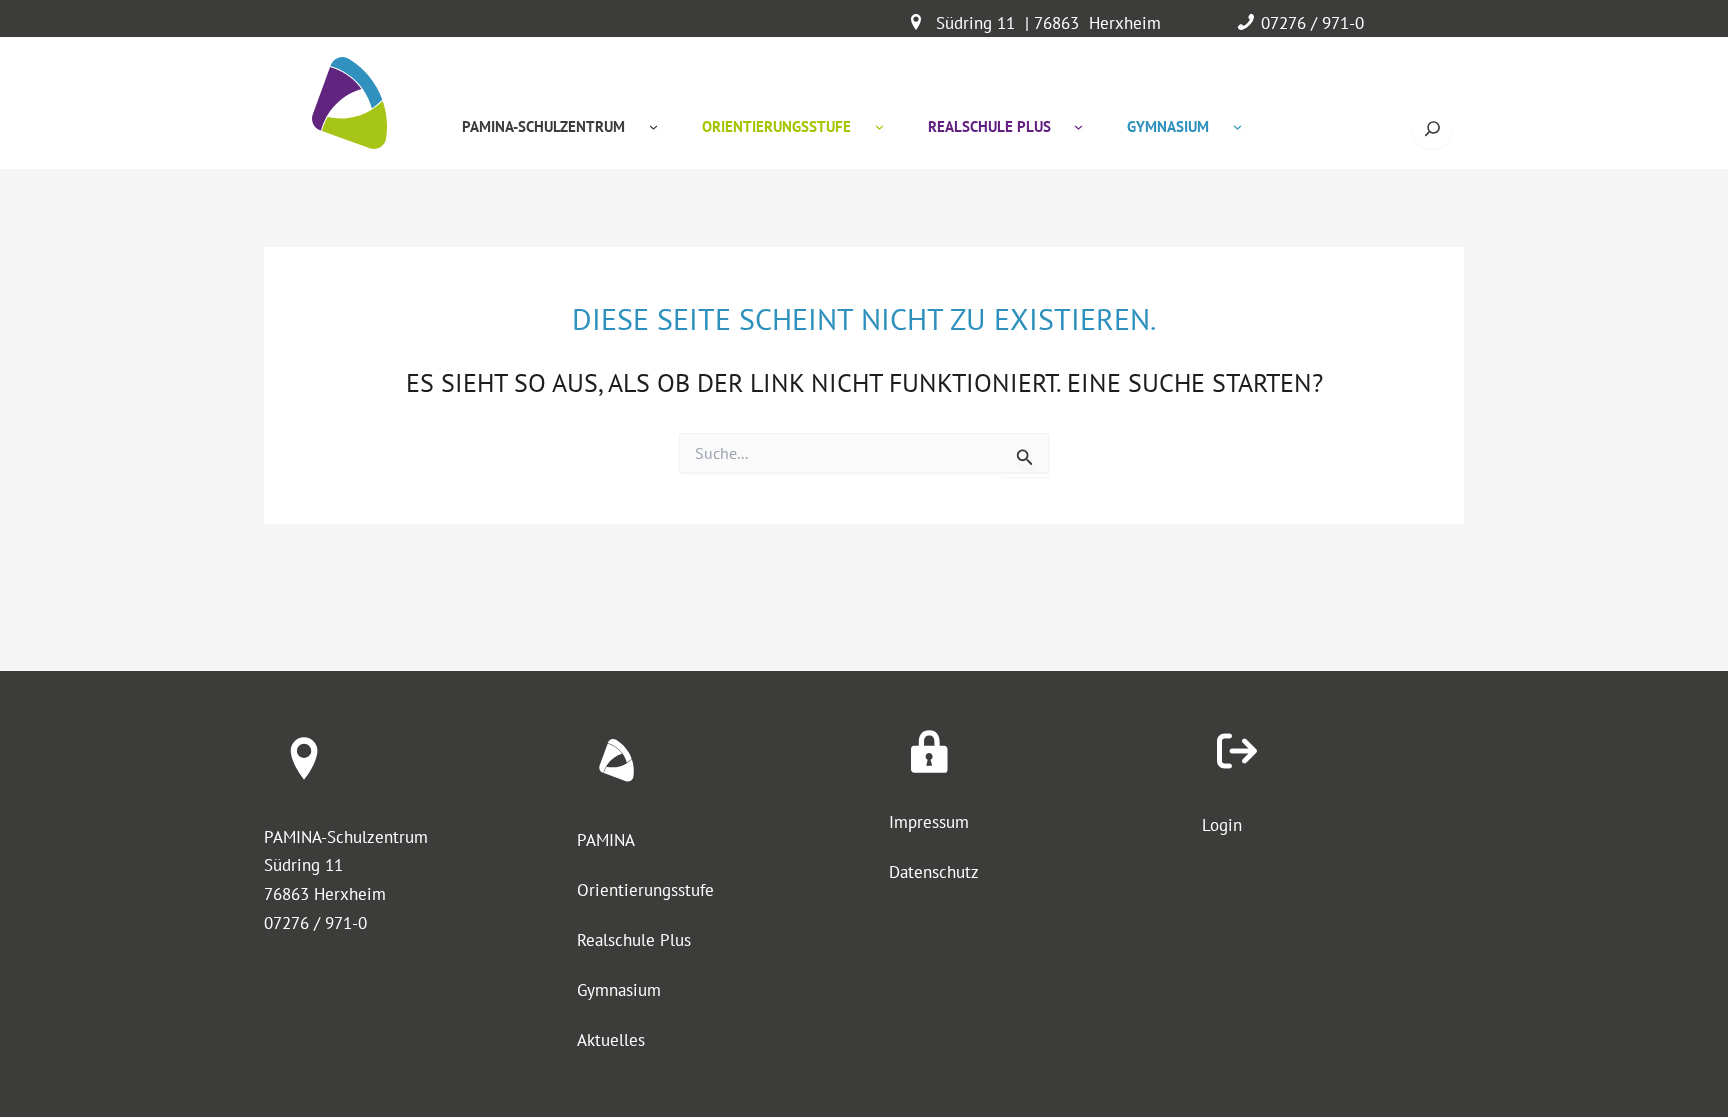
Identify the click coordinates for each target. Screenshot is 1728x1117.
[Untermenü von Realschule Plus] (1078, 126)
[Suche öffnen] (1432, 128)
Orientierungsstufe (645, 890)
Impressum (929, 822)
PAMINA (606, 840)
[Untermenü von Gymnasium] (1237, 126)
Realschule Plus (634, 940)
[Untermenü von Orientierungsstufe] (879, 126)
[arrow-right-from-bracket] (1237, 751)
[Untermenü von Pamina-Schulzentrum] (653, 126)
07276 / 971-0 (1312, 23)
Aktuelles (611, 1040)
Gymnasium (619, 990)
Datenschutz (934, 872)
